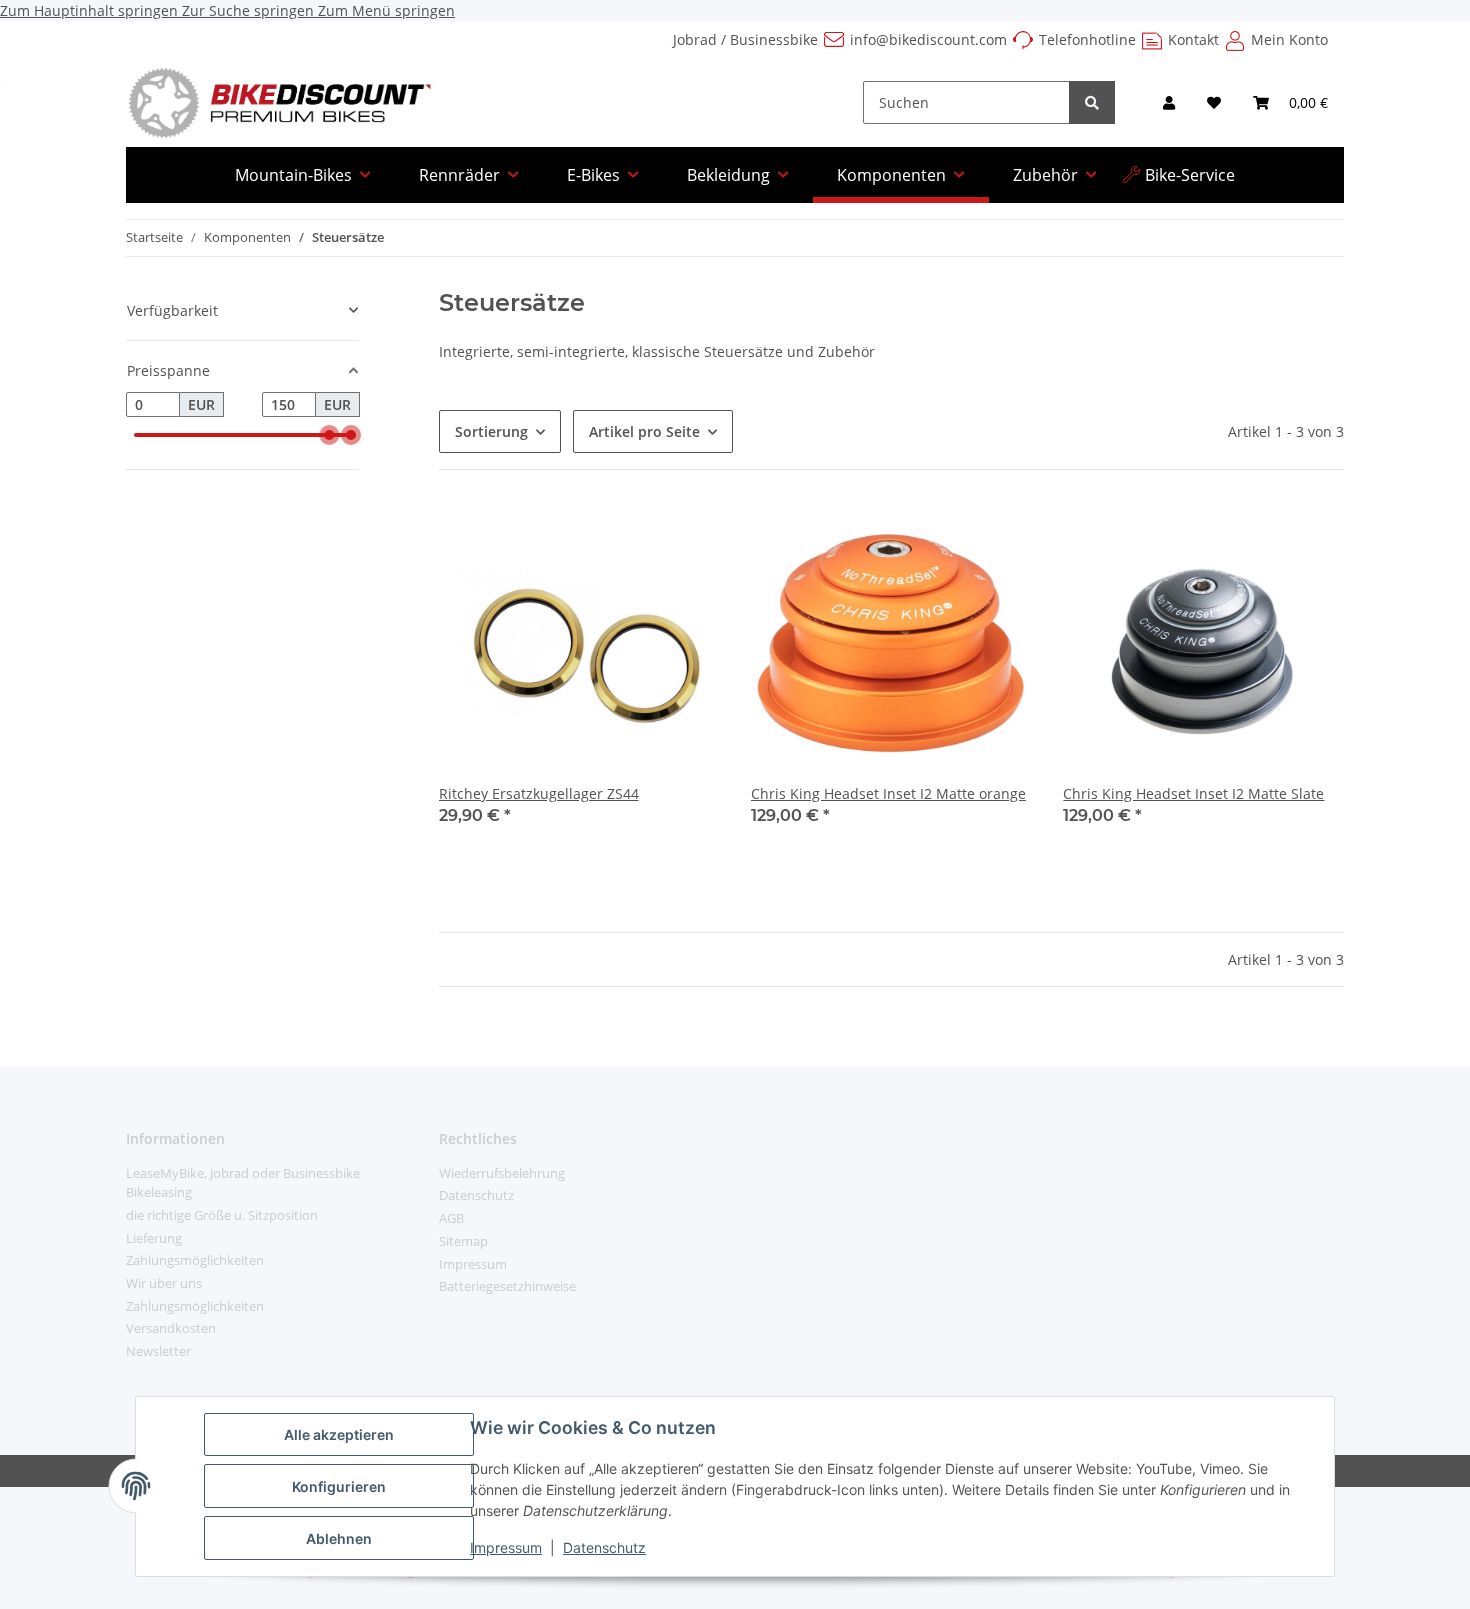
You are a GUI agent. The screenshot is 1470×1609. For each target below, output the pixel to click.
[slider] (329, 435)
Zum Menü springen (386, 10)
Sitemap (463, 1241)
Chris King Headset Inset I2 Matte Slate (1193, 793)
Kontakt (1193, 39)
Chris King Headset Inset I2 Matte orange (888, 793)
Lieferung (154, 1238)
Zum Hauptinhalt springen (91, 10)
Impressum (506, 1547)
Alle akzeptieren (339, 1434)
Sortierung (491, 431)
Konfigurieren (339, 1486)
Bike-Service (1190, 175)
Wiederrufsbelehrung (502, 1173)
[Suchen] (1092, 102)
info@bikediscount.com (928, 39)
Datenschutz (604, 1547)
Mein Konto (1289, 39)
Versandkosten (171, 1328)
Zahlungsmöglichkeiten (195, 1260)
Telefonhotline (1087, 39)
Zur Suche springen (250, 10)
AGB (451, 1218)
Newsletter (158, 1351)
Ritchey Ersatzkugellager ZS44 (539, 793)
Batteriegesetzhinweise (507, 1286)
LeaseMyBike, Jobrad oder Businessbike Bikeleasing (243, 1183)
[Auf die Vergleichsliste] (685, 536)
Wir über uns (164, 1283)
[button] (1169, 102)
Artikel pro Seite (644, 431)
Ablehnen (339, 1538)
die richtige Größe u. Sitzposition (222, 1215)
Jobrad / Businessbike (745, 39)
